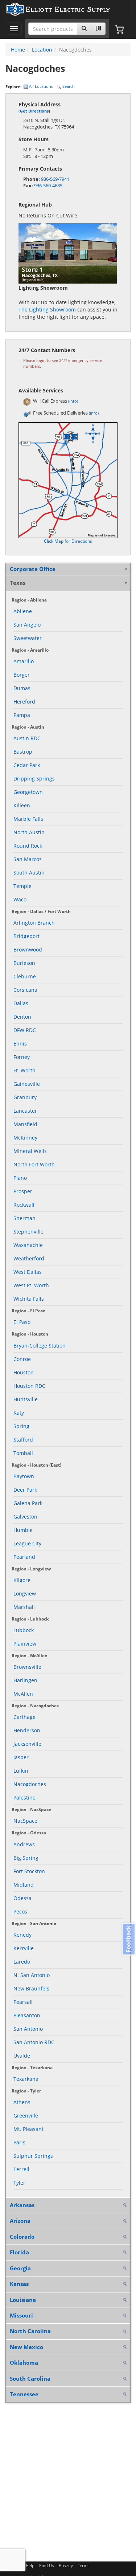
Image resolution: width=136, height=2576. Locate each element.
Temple (22, 886)
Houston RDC (29, 1386)
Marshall (24, 1607)
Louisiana (23, 2300)
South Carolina (30, 2379)
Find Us (47, 2566)
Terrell (21, 2169)
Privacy (66, 2566)
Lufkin (21, 1771)
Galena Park (28, 1503)
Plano (20, 1178)
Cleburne (25, 976)
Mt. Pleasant (28, 2129)
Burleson (24, 963)
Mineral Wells (30, 1151)
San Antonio (28, 2029)
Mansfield (25, 1124)
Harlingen (25, 1680)
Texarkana (26, 2079)
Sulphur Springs (33, 2156)
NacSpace (25, 1821)
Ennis (20, 1044)
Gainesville (27, 1084)
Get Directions (34, 111)
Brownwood (28, 949)
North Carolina (30, 2331)
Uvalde (22, 2056)
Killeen (22, 805)
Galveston (25, 1517)
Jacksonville (27, 1744)
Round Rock (28, 846)
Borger (22, 675)
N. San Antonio (32, 1975)
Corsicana (25, 990)
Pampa (22, 715)
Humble (23, 1530)
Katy (19, 1413)
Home (18, 50)
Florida (19, 2252)
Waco (20, 899)
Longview (25, 1593)
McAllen (23, 1694)
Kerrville (24, 1948)
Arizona (20, 2221)
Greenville (26, 2116)
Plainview (25, 1644)
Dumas (22, 688)
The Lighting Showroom (47, 309)
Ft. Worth (24, 1070)
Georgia (20, 2268)
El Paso (22, 1322)
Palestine (24, 1798)
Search (68, 86)
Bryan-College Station (40, 1346)
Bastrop (23, 752)
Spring (21, 1426)
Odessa (22, 1898)
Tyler (19, 2183)
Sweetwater (28, 638)
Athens (22, 2102)
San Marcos (28, 859)
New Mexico (26, 2347)
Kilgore (22, 1580)
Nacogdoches (30, 1784)
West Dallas (28, 1272)
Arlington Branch (34, 923)
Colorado (22, 2237)
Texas (18, 583)
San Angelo (27, 625)
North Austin (29, 832)
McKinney (25, 1138)
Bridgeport (26, 936)
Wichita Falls (29, 1299)
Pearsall (23, 2002)
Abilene (23, 611)
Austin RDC (27, 738)
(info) (73, 401)
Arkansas (22, 2205)
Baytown (24, 1476)
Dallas (21, 1003)
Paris (19, 2142)
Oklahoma (24, 2363)
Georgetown (28, 792)
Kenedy (22, 1935)
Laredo (22, 1962)
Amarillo (24, 661)
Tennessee (24, 2394)
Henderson (27, 1730)
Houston (24, 1372)
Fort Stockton (29, 1871)
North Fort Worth (34, 1164)
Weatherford (29, 1258)
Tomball (23, 1453)
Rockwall (24, 1205)
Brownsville (27, 1667)
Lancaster (25, 1111)
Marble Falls (28, 819)
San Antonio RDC (34, 2042)
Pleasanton (27, 2015)
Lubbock (24, 1630)
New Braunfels (31, 1988)
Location (42, 50)
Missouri (21, 2315)
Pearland (24, 1557)
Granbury (25, 1097)
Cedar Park (27, 765)
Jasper (21, 1757)
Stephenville (28, 1232)
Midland (24, 1885)
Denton (22, 1017)
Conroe (22, 1359)
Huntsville (26, 1399)
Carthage (24, 1717)
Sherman (24, 1218)
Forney (22, 1057)
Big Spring (26, 1858)
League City (27, 1543)
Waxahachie (28, 1245)
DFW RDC (25, 1030)
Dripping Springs (34, 778)
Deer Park (25, 1490)
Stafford (23, 1440)
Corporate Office (33, 569)
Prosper (23, 1191)
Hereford (24, 702)
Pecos (20, 1911)
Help (30, 2566)
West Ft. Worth (31, 1285)
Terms (84, 2566)
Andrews (24, 1844)
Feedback (128, 1939)
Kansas (19, 2284)
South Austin (29, 873)
